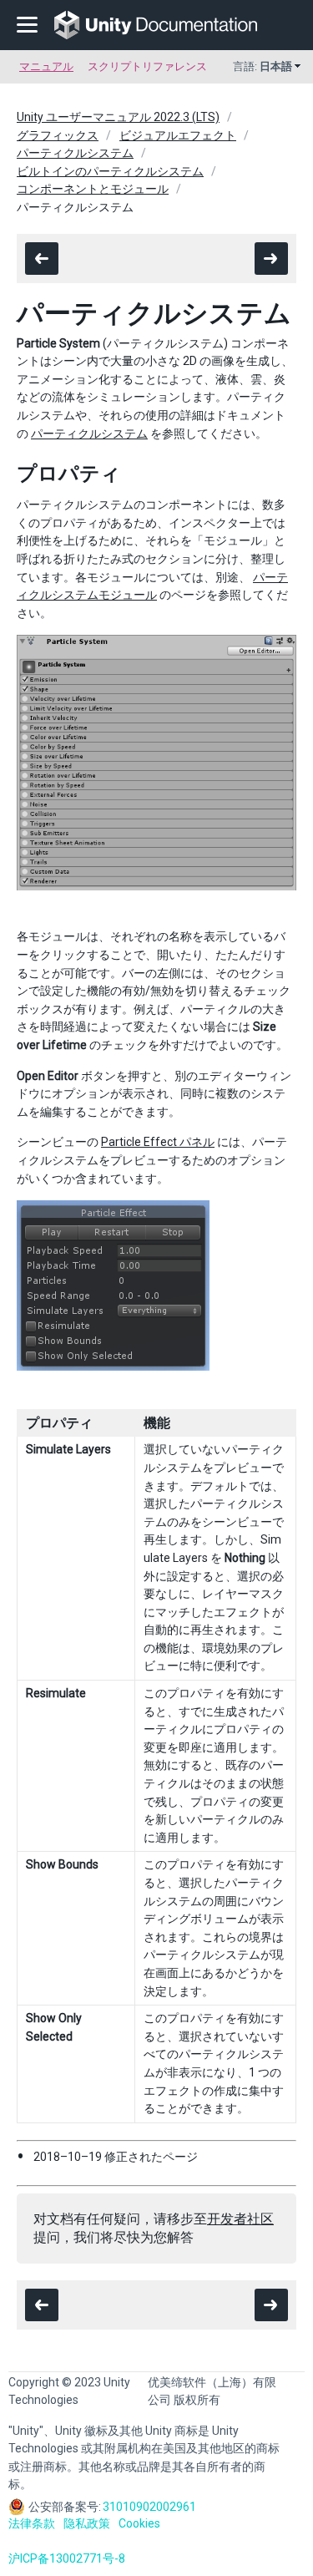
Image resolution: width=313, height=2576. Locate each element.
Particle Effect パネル (158, 1142)
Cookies (139, 2523)
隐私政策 (87, 2523)
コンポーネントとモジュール (93, 189)
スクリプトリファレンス (147, 66)
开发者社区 (240, 2219)
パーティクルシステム (75, 153)
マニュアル (46, 66)
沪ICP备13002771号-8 (67, 2558)
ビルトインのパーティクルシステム (110, 171)
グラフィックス (58, 135)
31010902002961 (149, 2507)
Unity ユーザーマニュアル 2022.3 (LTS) (118, 117)
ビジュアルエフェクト (178, 135)
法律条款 (32, 2523)
